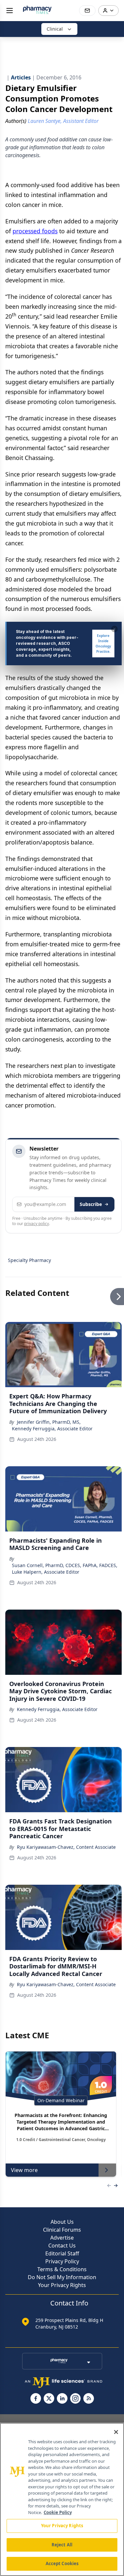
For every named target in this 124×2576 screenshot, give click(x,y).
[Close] (116, 2432)
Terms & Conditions (62, 2269)
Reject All (62, 2545)
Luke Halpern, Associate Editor (46, 1572)
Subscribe (91, 1204)
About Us (62, 2222)
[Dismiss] (114, 629)
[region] (62, 2499)
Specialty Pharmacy (29, 1260)
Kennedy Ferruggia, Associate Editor (52, 1429)
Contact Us (62, 2246)
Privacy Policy (62, 2261)
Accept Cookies (62, 2563)
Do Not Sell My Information (62, 2277)
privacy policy (37, 1224)
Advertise (62, 2238)
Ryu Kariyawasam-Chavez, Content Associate (66, 1847)
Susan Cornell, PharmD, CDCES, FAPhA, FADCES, (65, 1565)
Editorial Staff (62, 2253)
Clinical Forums (62, 2230)
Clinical (55, 29)
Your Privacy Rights (62, 2285)
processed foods (35, 231)
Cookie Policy (58, 2512)
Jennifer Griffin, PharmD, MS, (49, 1422)
